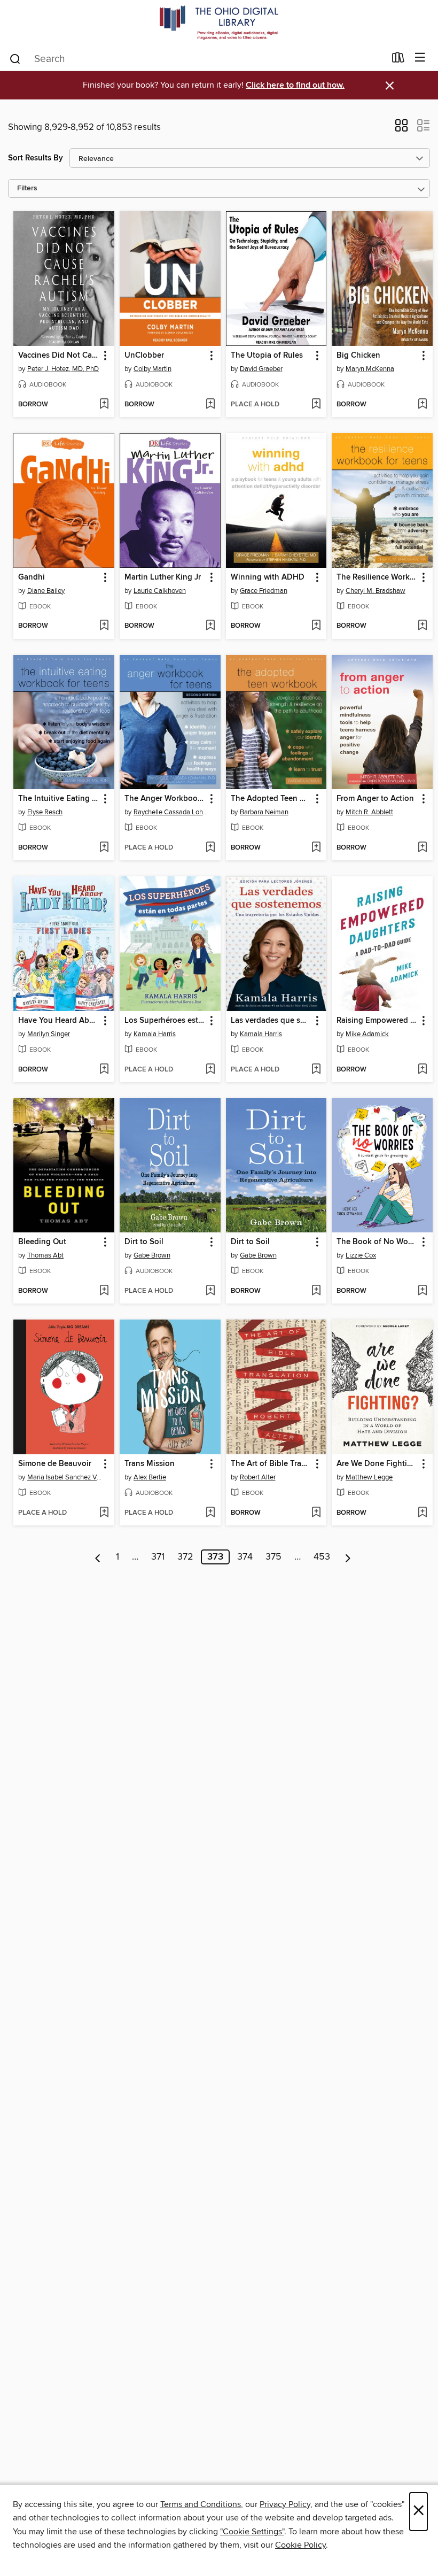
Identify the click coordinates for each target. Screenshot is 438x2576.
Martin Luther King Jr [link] (163, 577)
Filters (27, 188)
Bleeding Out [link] (42, 1242)
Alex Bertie (150, 1477)
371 (158, 1557)
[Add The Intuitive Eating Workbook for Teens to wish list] (104, 848)
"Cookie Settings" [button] (252, 2532)
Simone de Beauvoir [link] (55, 1464)
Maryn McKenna (370, 369)
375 (273, 1557)
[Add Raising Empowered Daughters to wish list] (422, 1070)
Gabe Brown (152, 1255)
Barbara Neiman (264, 812)
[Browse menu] (420, 58)
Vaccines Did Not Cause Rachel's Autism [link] (59, 356)
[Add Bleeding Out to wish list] (104, 1291)
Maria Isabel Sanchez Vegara (65, 1477)
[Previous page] (98, 1557)
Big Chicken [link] (358, 356)
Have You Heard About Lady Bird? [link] (59, 1021)
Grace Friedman (264, 591)
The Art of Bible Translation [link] (271, 1464)
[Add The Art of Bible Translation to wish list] (316, 1513)
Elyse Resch (45, 812)
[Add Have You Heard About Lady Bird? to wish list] (104, 1070)
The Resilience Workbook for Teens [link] (377, 577)
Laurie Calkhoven (160, 591)
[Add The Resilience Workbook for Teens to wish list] (422, 626)
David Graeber (261, 369)
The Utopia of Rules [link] (267, 356)
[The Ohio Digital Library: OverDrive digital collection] (219, 23)
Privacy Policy (285, 2504)
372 (185, 1557)
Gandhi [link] (32, 577)
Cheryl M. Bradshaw (376, 591)
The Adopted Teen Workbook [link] (271, 799)
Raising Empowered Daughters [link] (377, 1021)
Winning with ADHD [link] (268, 577)
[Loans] (398, 60)
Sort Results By (36, 158)
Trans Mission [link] (150, 1464)
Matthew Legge (369, 1477)
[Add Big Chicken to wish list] (422, 405)
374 (245, 1557)
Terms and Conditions (201, 2504)
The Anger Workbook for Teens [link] (165, 799)
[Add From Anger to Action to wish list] (422, 848)
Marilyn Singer (49, 1034)
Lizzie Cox (361, 1255)
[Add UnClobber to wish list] (210, 405)
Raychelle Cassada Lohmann (171, 812)
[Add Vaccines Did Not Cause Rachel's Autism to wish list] (104, 405)
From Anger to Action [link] (375, 799)
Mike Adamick (367, 1034)
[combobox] (197, 59)
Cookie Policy (300, 2545)
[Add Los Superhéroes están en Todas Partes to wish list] (210, 1070)
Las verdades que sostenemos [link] (271, 1021)
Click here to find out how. (295, 85)
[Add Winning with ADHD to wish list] (316, 626)
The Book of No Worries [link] (377, 1242)
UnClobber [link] (144, 356)
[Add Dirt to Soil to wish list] (210, 1291)
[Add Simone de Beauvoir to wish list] (104, 1513)
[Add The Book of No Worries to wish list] (422, 1291)
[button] (401, 129)
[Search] (15, 58)
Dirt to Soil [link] (144, 1242)
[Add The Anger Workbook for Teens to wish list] (210, 848)
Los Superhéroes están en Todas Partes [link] (165, 1021)
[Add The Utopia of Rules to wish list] (316, 405)
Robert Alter (258, 1477)
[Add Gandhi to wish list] (104, 626)
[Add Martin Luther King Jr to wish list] (210, 626)
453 (322, 1557)
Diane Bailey (46, 591)
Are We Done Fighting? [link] (377, 1464)
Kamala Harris (155, 1034)
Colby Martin (152, 369)
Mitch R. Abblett (369, 812)
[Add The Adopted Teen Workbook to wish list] (316, 848)
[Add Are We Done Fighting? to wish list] (422, 1513)
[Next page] (348, 1557)
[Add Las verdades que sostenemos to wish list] (316, 1070)
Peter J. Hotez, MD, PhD (63, 369)
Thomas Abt (45, 1255)
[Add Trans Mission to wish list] (210, 1513)
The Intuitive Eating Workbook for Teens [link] (59, 799)
